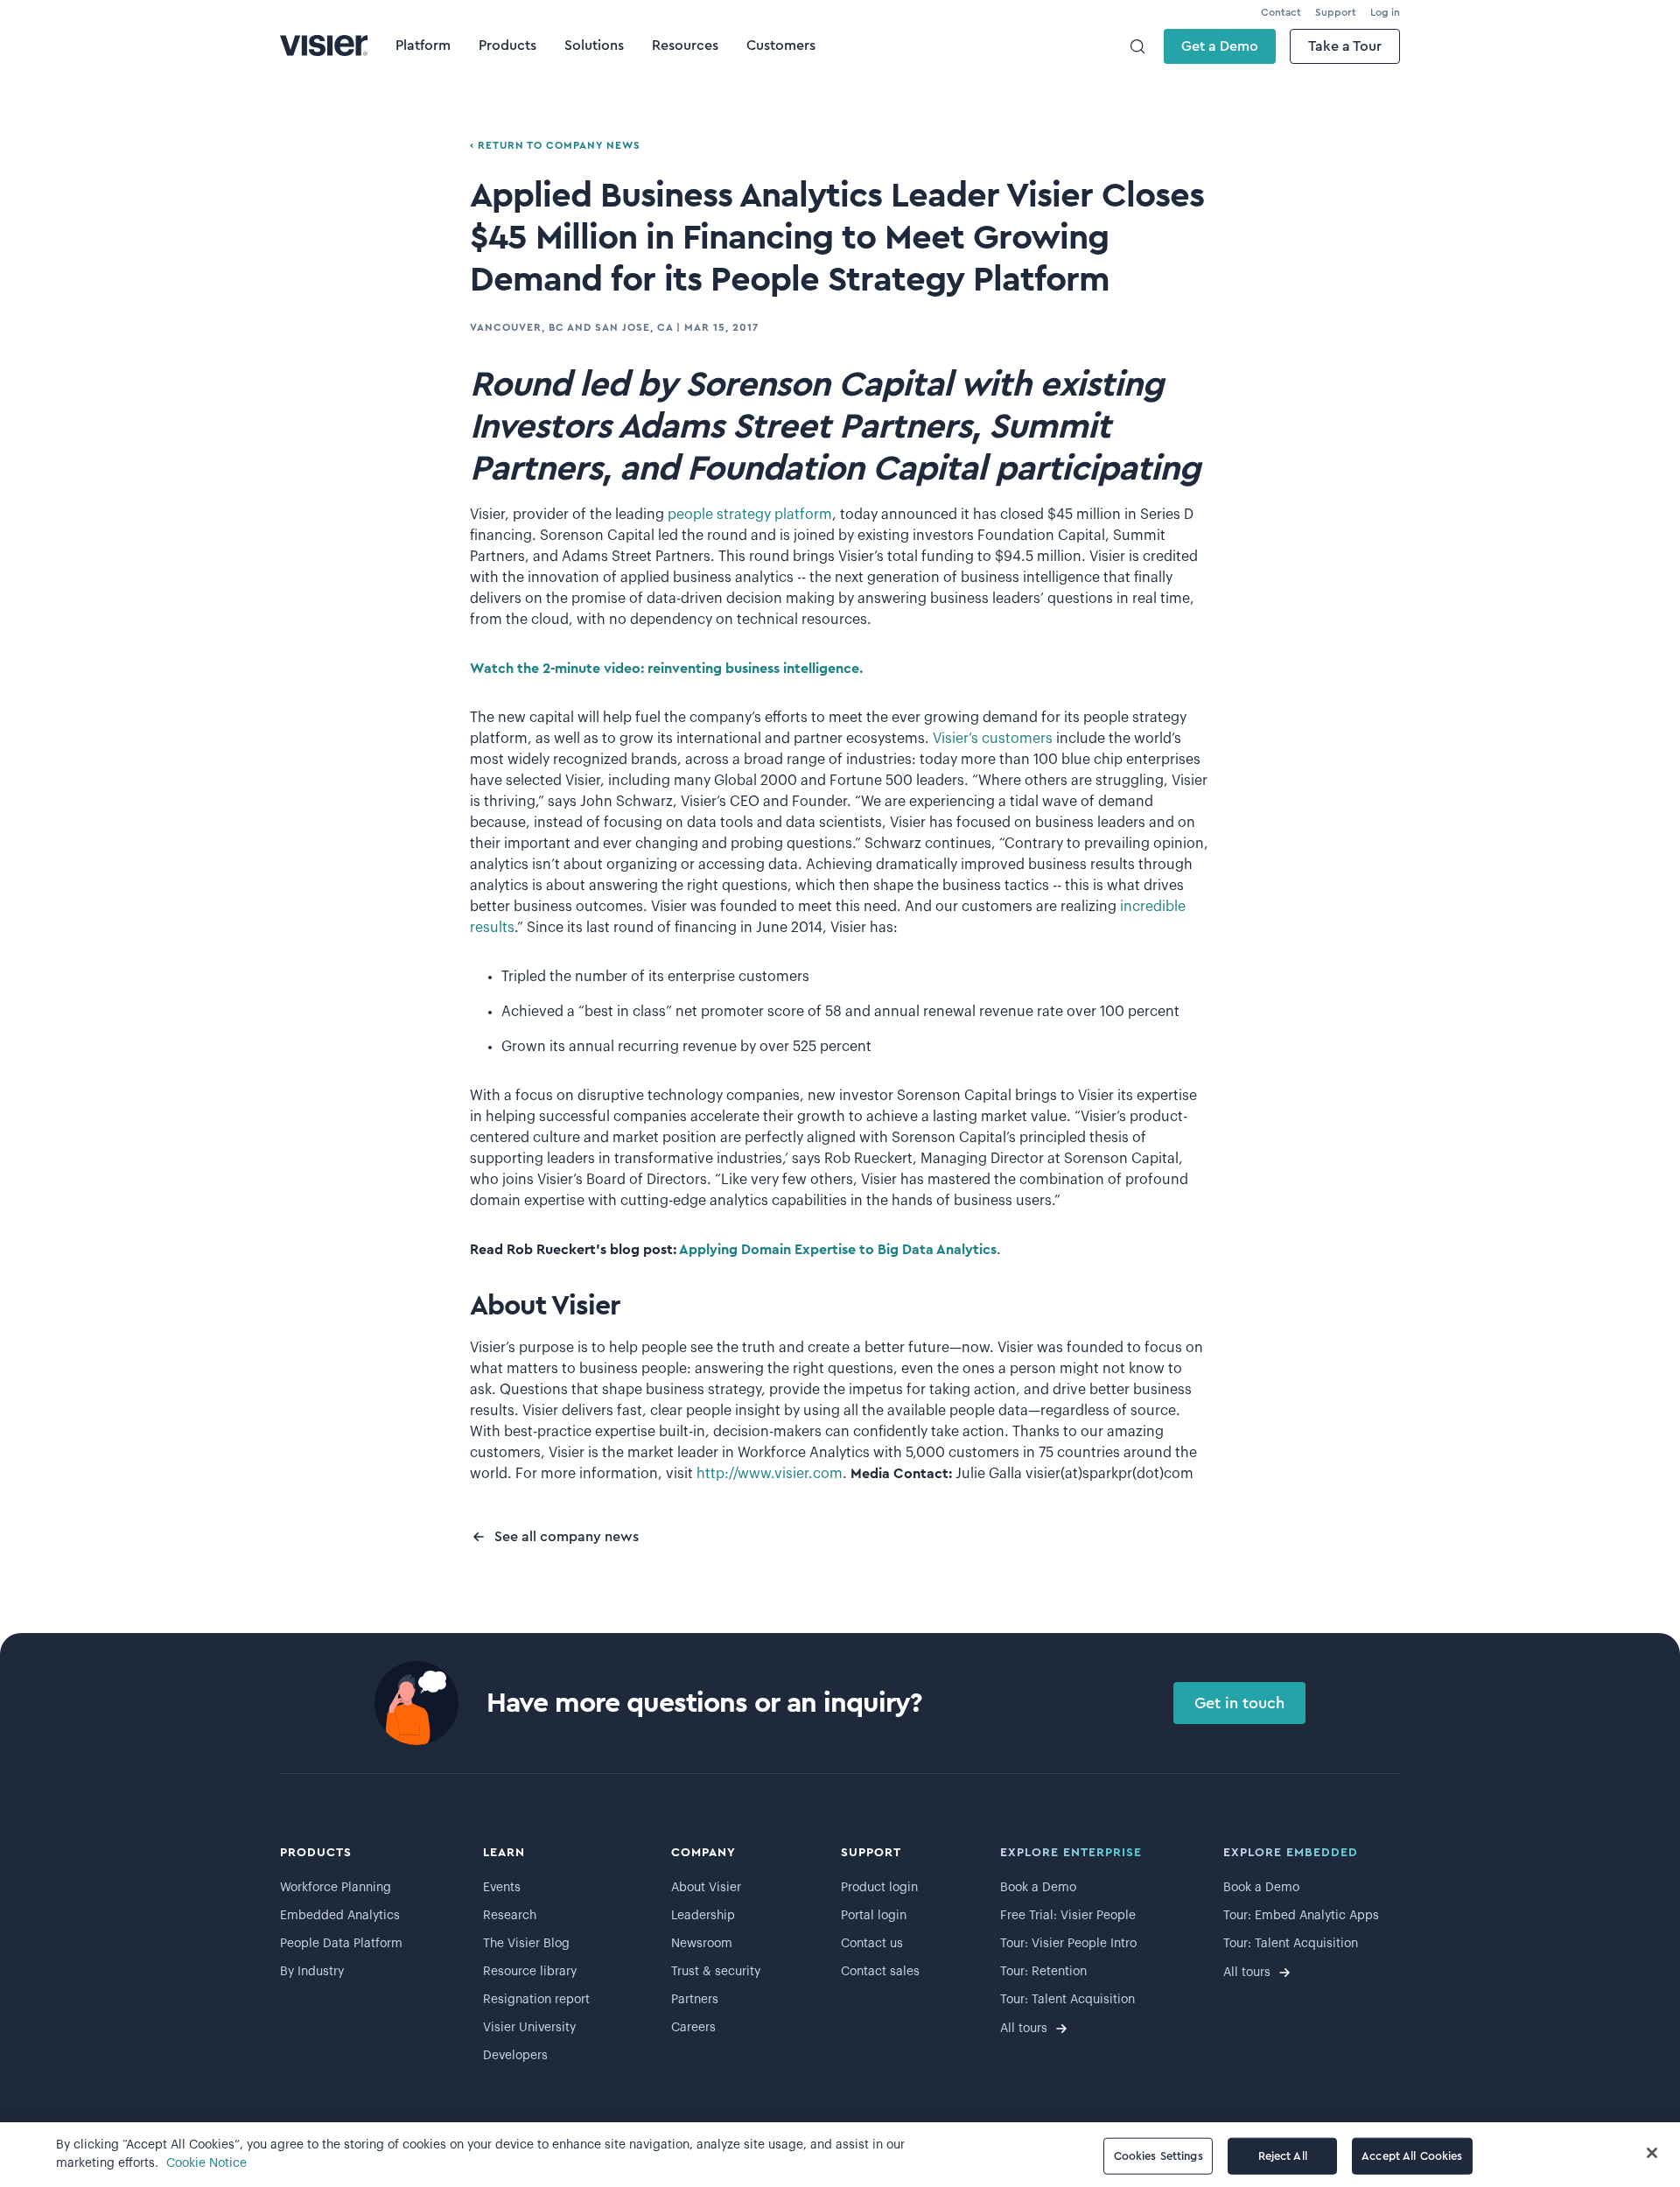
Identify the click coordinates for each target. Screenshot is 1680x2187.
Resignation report (536, 2000)
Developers (515, 2056)
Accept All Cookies (1412, 2156)
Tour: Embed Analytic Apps (1301, 1916)
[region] (840, 2155)
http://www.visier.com (770, 1474)
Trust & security (716, 1972)
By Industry (312, 1972)
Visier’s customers (993, 739)
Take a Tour (1345, 46)
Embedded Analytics (340, 1916)
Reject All (1283, 2156)
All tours (1024, 2029)
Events (502, 1888)
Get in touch (1239, 1703)
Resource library (530, 1972)
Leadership (703, 1916)
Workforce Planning (336, 1888)
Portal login (874, 1916)
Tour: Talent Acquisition (1067, 2000)
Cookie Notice (206, 2163)
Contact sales (880, 1972)
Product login (879, 1888)
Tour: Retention (1043, 1972)
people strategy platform (750, 515)
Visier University (529, 2028)
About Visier (706, 1888)
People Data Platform (341, 1944)
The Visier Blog (526, 1944)
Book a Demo (1038, 1888)
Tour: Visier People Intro (1068, 1944)
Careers (693, 2028)
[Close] (1652, 2153)
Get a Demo (1220, 46)
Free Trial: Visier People (1068, 1916)
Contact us (872, 1944)
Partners (695, 2000)
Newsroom (702, 1944)
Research (510, 1916)
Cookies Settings (1158, 2156)
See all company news (567, 1537)
